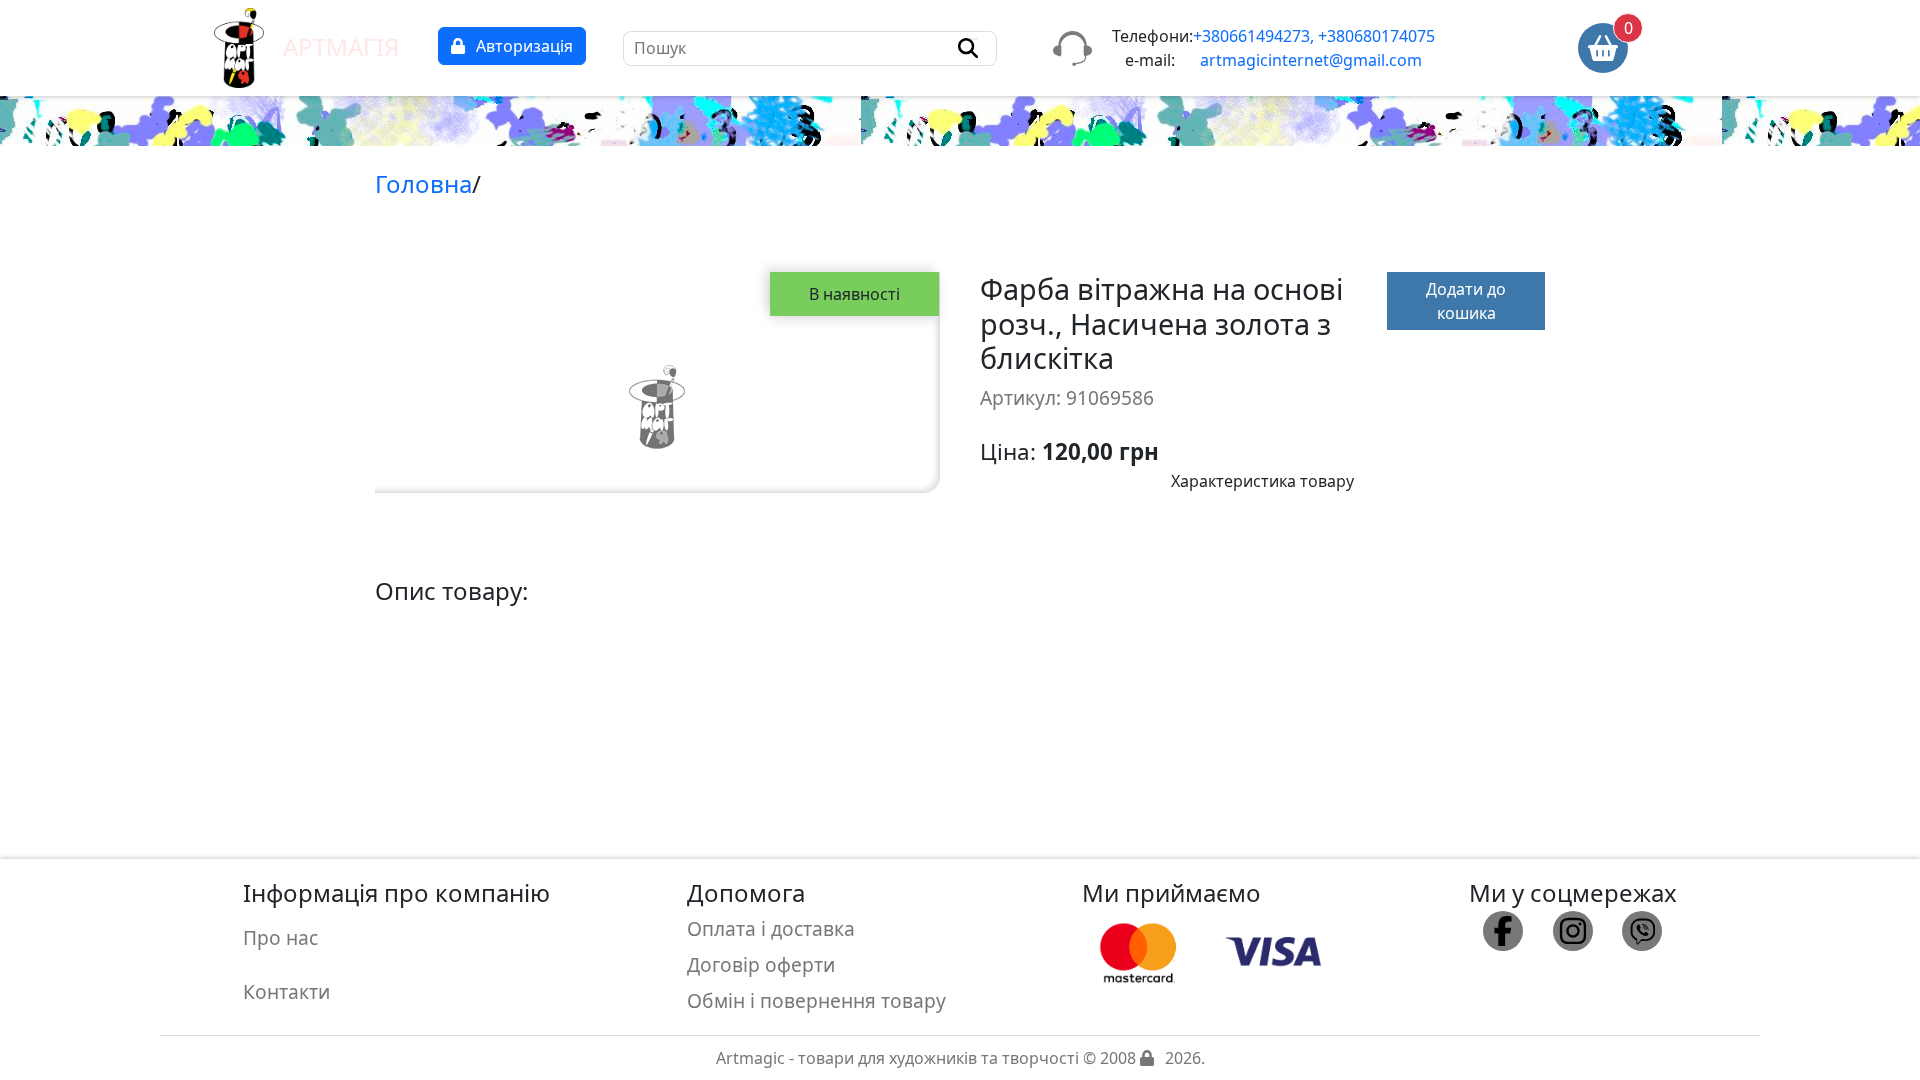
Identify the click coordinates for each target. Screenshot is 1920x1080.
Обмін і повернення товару (816, 1000)
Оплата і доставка (771, 928)
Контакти (286, 991)
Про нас (280, 937)
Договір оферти (761, 964)
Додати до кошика (1466, 301)
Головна (423, 183)
